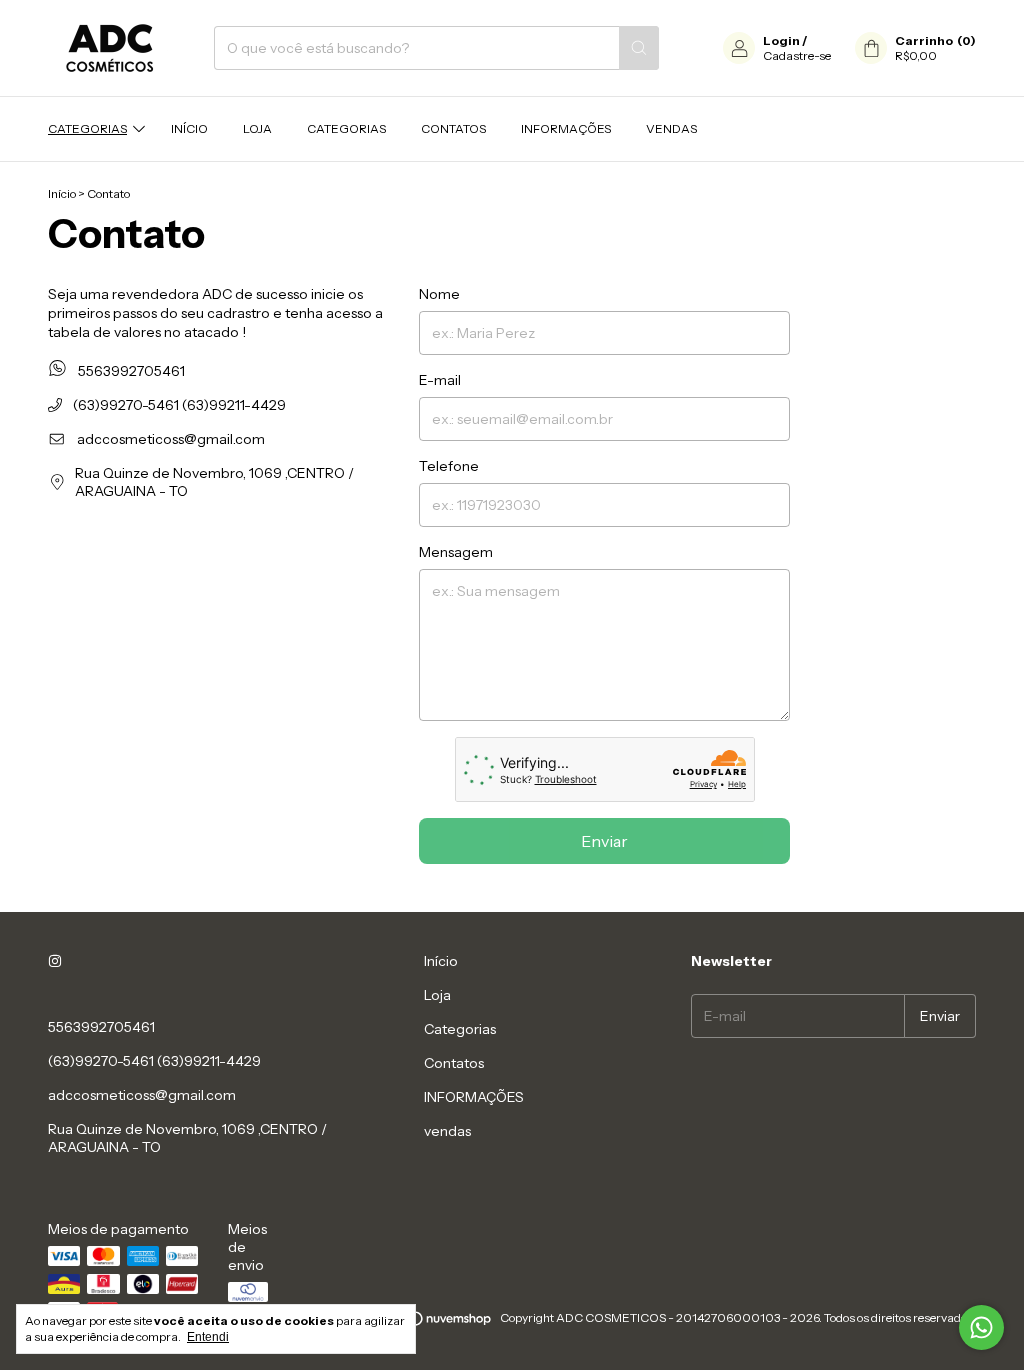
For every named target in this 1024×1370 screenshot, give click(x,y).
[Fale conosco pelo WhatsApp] (981, 1327)
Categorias (87, 128)
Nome (439, 294)
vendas (671, 128)
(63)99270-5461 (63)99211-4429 (178, 405)
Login (781, 40)
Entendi (208, 1337)
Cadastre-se (797, 55)
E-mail (440, 380)
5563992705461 (130, 371)
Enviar (604, 841)
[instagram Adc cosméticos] (55, 961)
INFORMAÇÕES (566, 128)
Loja (257, 128)
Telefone (449, 466)
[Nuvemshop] (416, 1322)
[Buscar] (639, 48)
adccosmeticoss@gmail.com (171, 439)
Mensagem (456, 552)
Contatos (453, 128)
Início (189, 128)
